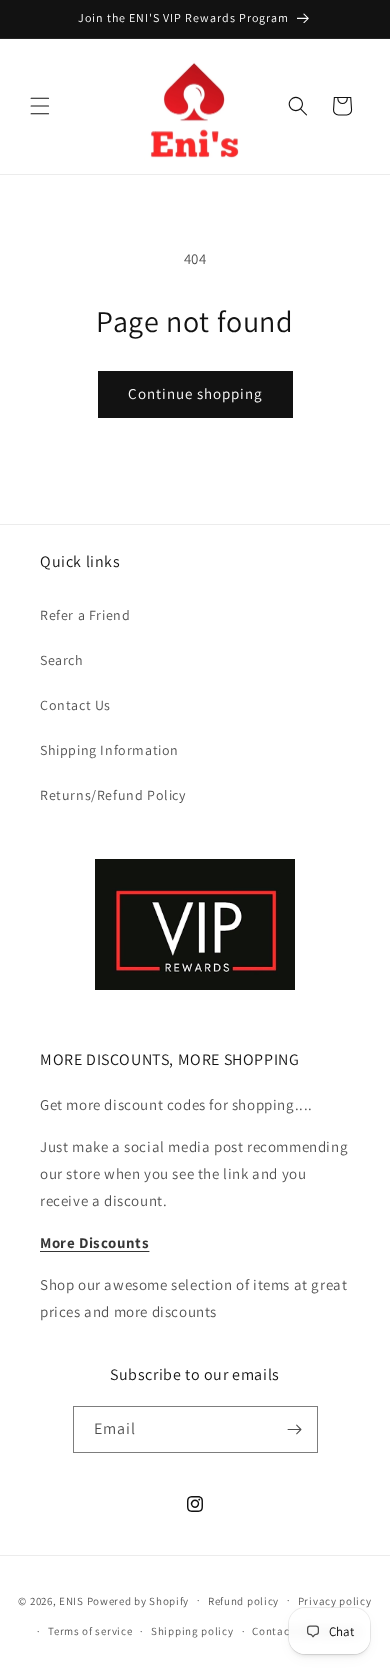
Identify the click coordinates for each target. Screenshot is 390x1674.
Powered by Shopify (138, 1600)
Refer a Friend (85, 615)
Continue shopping (195, 393)
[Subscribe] (295, 1429)
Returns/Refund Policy (113, 795)
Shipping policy (192, 1631)
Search (62, 660)
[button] (40, 106)
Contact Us (75, 705)
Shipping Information (109, 750)
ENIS (71, 1600)
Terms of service (90, 1631)
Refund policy (243, 1601)
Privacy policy (335, 1601)
